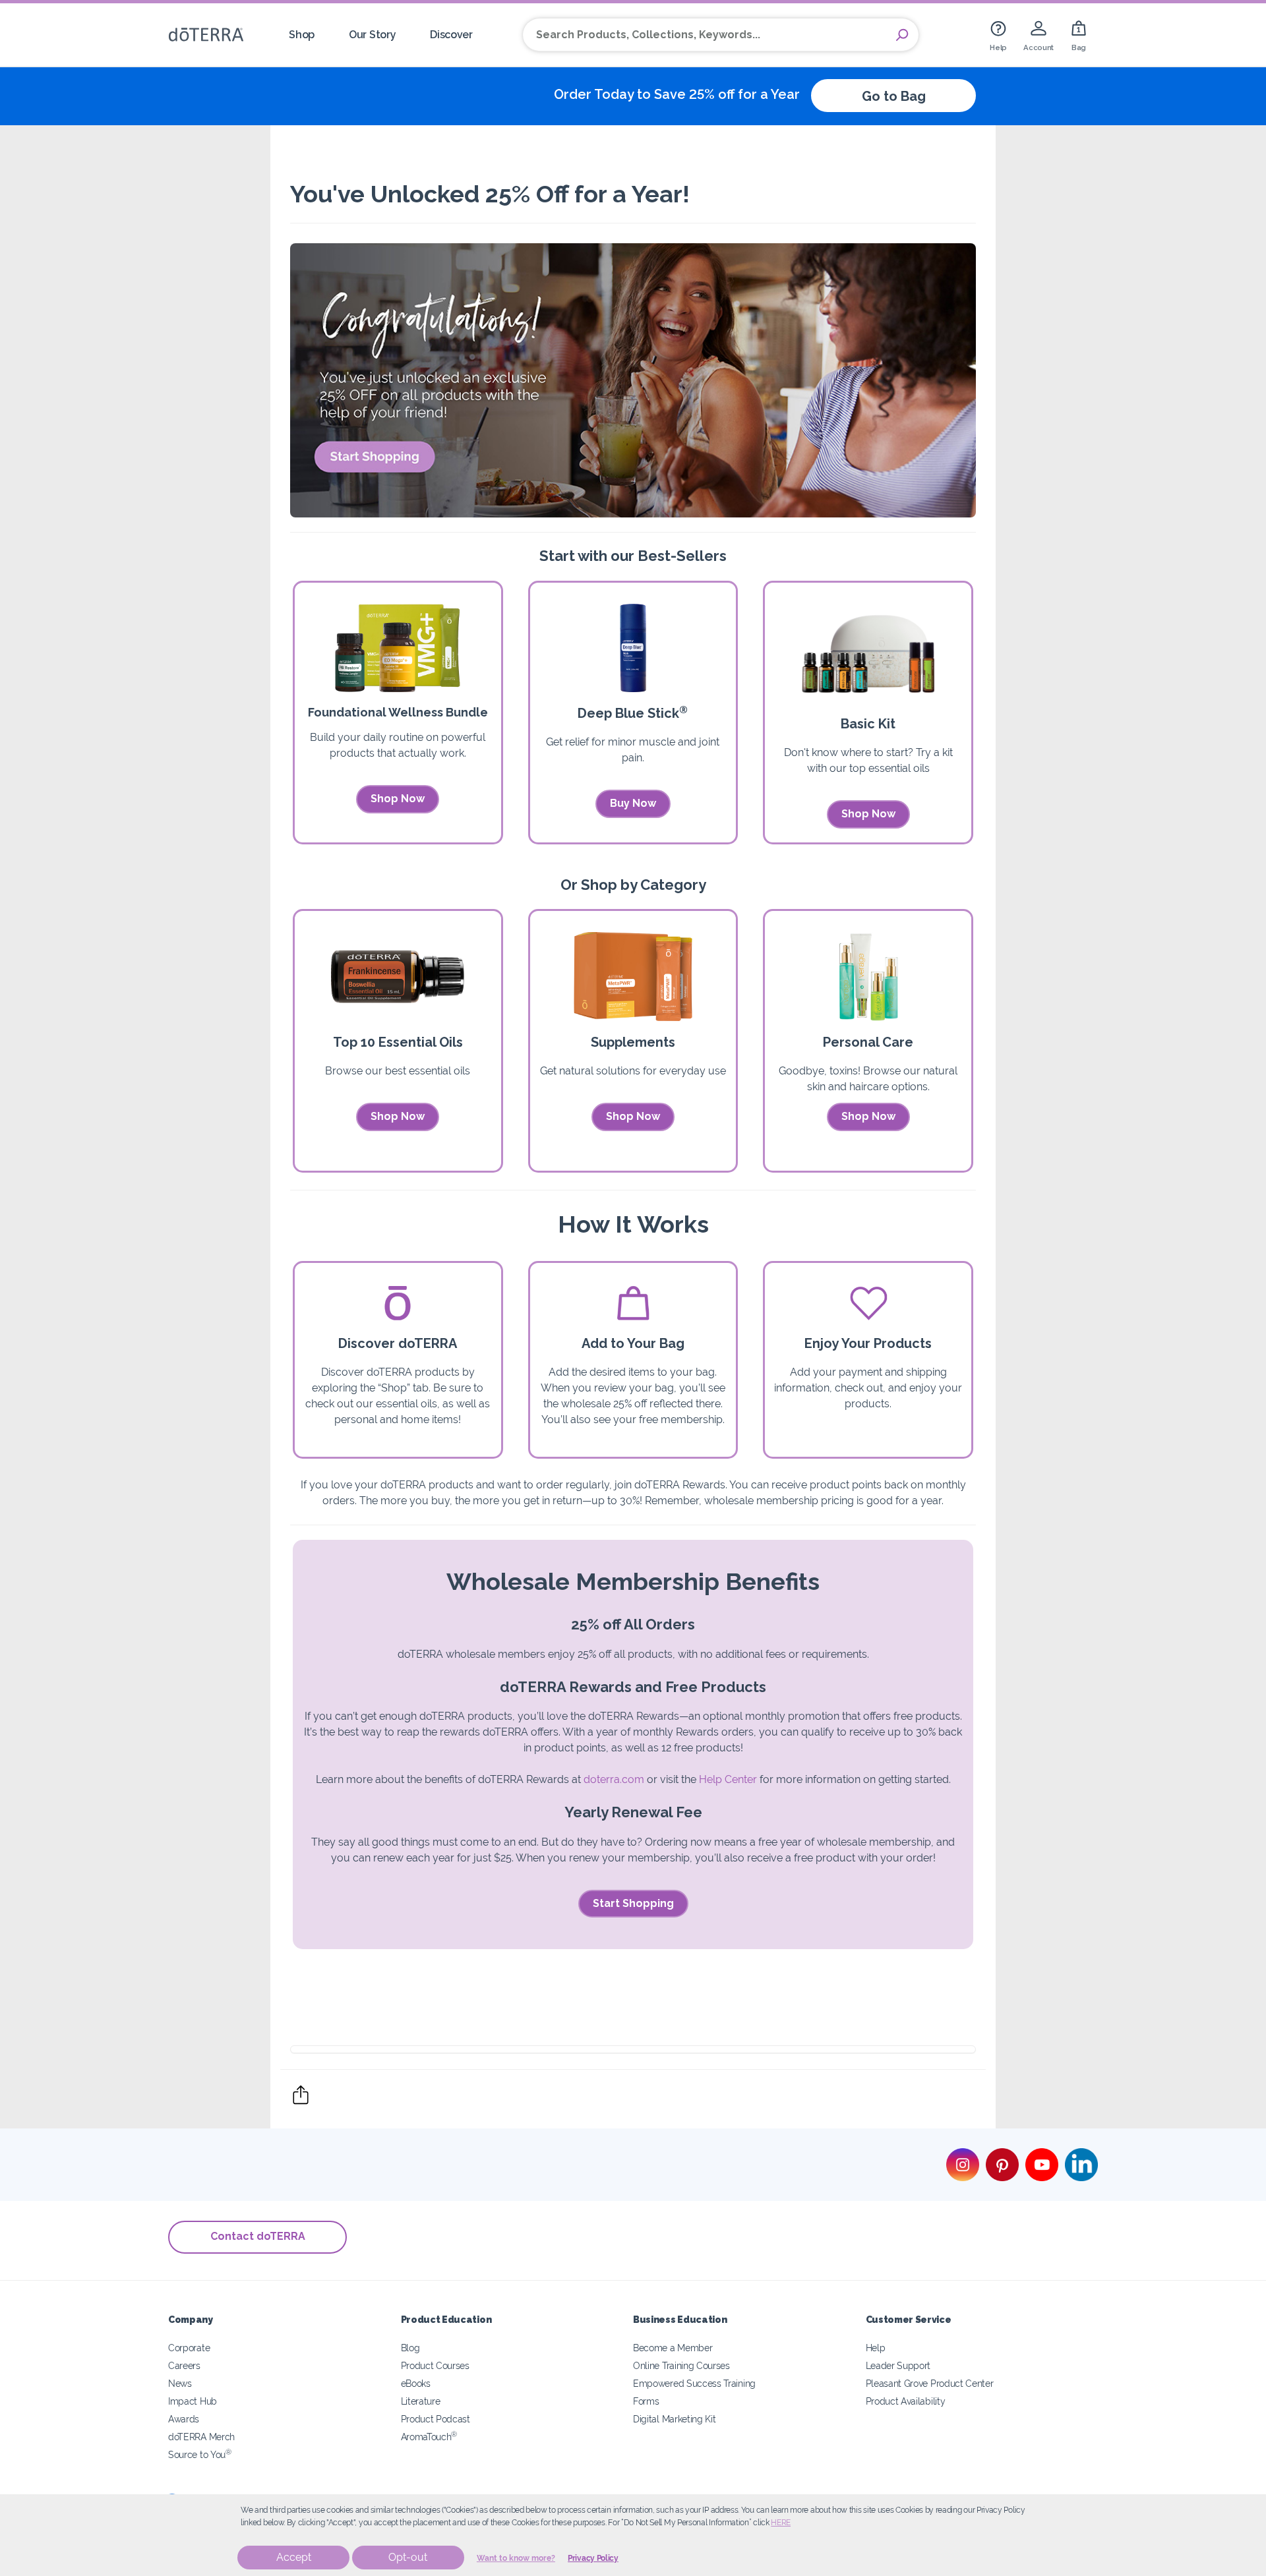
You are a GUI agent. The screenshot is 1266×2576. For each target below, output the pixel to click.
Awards (184, 2419)
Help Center (728, 1779)
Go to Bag (894, 96)
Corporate (189, 2348)
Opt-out (408, 2557)
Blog (410, 2348)
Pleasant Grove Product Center (930, 2383)
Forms (646, 2401)
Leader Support (898, 2365)
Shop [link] (302, 35)
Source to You (200, 2454)
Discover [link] (451, 35)
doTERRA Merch (201, 2437)
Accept (294, 2557)
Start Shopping (633, 1903)
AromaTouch (429, 2437)
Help (876, 2348)
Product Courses (435, 2365)
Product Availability (906, 2401)
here (781, 2523)
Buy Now (633, 803)
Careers (184, 2365)
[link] (998, 35)
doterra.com (614, 1779)
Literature (421, 2401)
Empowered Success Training (694, 2383)
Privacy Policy (593, 2558)
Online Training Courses (681, 2365)
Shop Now (398, 799)
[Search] (902, 35)
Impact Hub (193, 2401)
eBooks (416, 2383)
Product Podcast (436, 2419)
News (180, 2383)
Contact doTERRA (258, 2236)
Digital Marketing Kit (675, 2419)
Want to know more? (516, 2558)
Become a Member (673, 2348)
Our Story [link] (372, 35)
